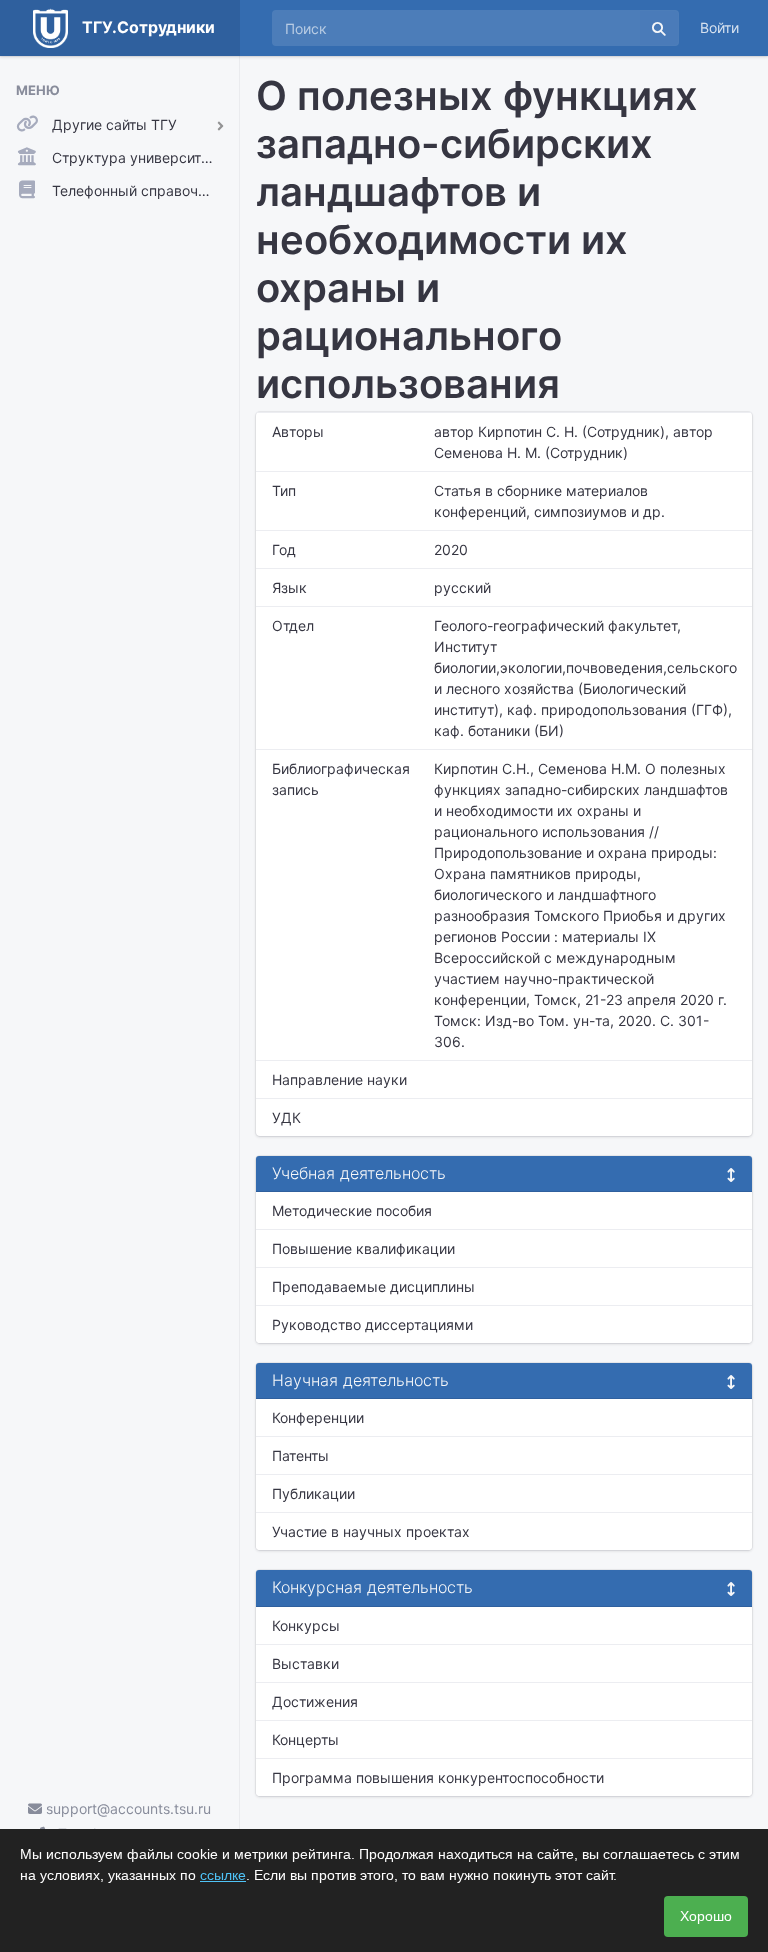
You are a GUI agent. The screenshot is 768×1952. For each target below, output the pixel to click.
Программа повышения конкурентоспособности (438, 1777)
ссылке (223, 1875)
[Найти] (659, 28)
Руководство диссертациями (372, 1324)
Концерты (305, 1739)
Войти (719, 27)
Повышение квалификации (363, 1248)
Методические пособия (352, 1210)
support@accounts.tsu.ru (126, 1808)
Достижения (315, 1701)
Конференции (318, 1417)
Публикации (313, 1493)
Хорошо (706, 1916)
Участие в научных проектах (371, 1531)
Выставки (305, 1663)
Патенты (300, 1455)
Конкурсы (306, 1625)
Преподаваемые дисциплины (373, 1286)
